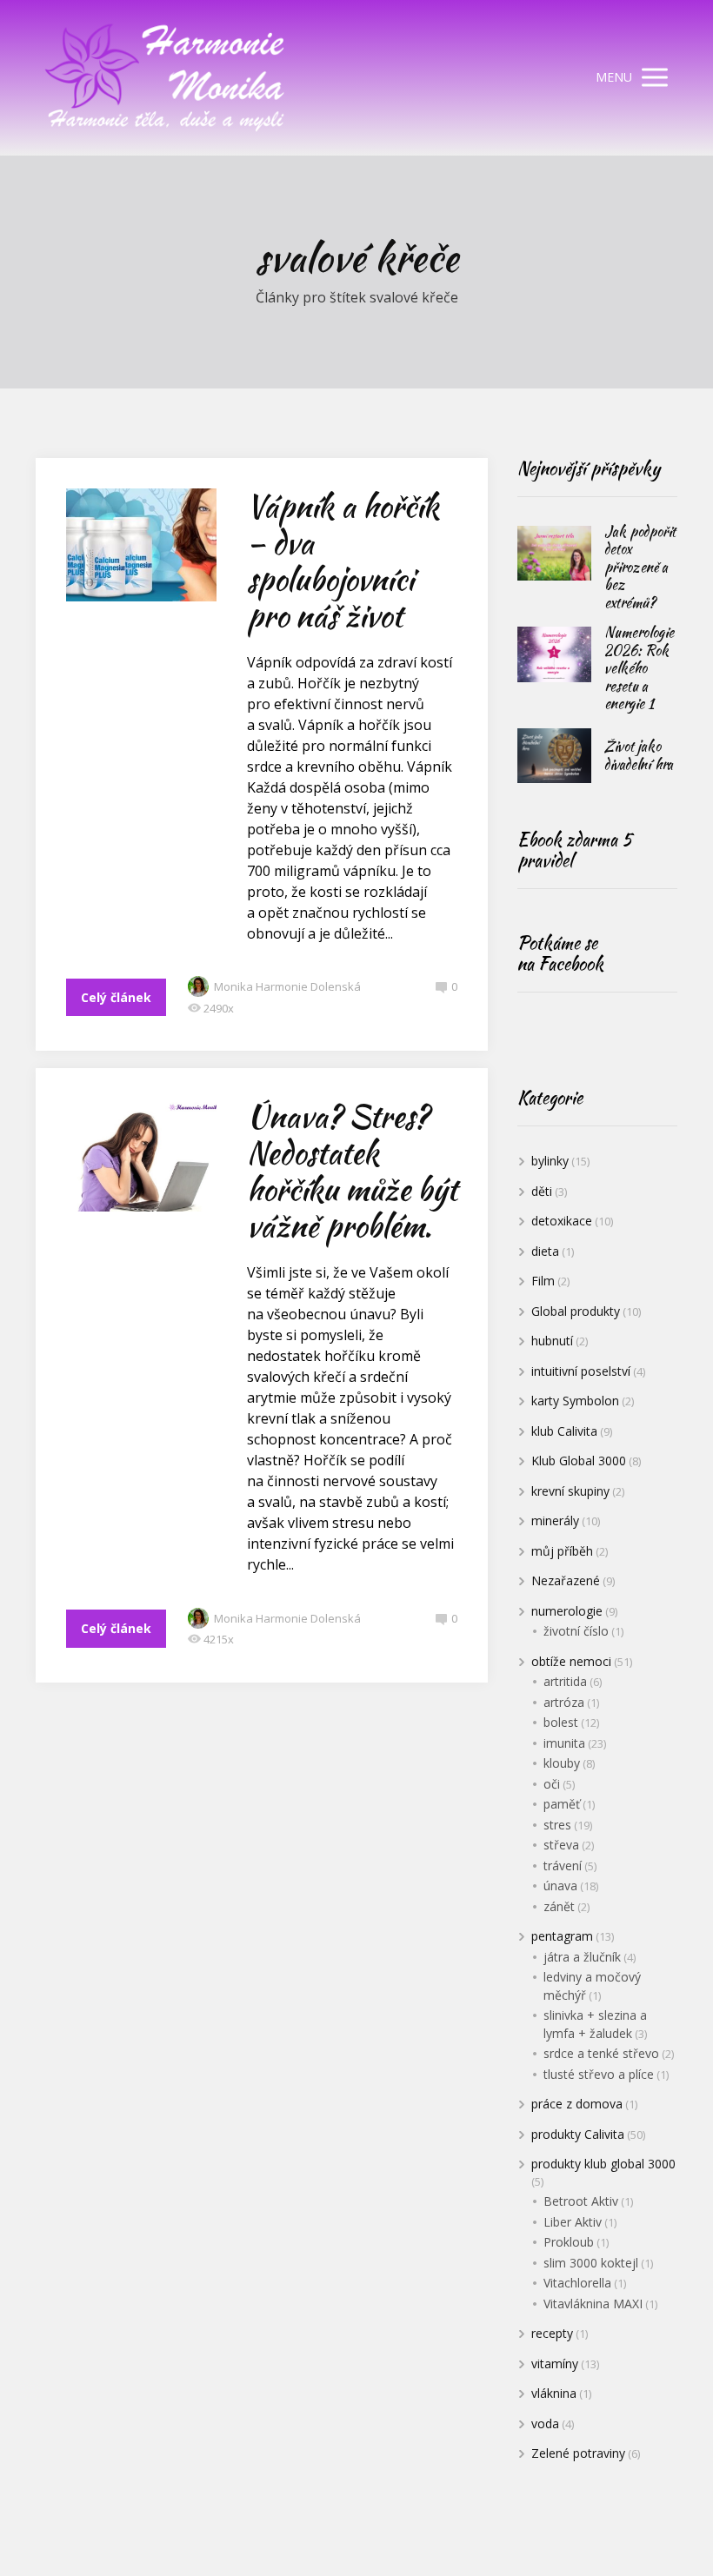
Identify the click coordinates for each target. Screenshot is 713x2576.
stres (557, 1825)
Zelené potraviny (578, 2453)
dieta (545, 1251)
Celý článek (116, 997)
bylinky (550, 1161)
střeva (561, 1845)
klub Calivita (564, 1431)
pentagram (562, 1936)
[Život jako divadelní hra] (554, 756)
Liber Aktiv (573, 2222)
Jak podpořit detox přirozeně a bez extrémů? (640, 567)
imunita (564, 1743)
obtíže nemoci (571, 1661)
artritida (565, 1681)
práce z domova (577, 2104)
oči (552, 1784)
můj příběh (562, 1551)
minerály (555, 1520)
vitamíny (555, 2364)
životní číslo (576, 1631)
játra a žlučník (582, 1957)
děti (542, 1191)
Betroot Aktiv (581, 2201)
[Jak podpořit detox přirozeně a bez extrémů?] (554, 554)
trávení (563, 1866)
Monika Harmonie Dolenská (287, 986)
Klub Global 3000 (579, 1461)
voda (545, 2423)
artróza (564, 1702)
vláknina (554, 2393)
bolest (561, 1722)
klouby (562, 1763)
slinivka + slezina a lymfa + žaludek (595, 2024)
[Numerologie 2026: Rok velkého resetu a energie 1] (554, 654)
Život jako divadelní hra (639, 755)
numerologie (567, 1611)
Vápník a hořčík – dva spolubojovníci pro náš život (343, 561)
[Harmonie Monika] (166, 78)
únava (560, 1886)
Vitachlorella (577, 2283)
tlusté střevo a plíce (599, 2074)
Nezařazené (566, 1580)
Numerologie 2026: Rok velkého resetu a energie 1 (639, 668)
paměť (562, 1804)
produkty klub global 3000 (603, 2164)
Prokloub (569, 2242)
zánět (559, 1906)
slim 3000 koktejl (591, 2263)
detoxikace (562, 1221)
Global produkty (576, 1311)
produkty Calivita (578, 2134)
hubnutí (552, 1341)
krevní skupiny (570, 1491)
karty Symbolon (575, 1401)
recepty (552, 2333)
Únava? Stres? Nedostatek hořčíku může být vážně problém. (352, 1171)
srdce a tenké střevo (601, 2053)
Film (543, 1281)
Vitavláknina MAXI (593, 2304)
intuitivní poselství (581, 1371)
